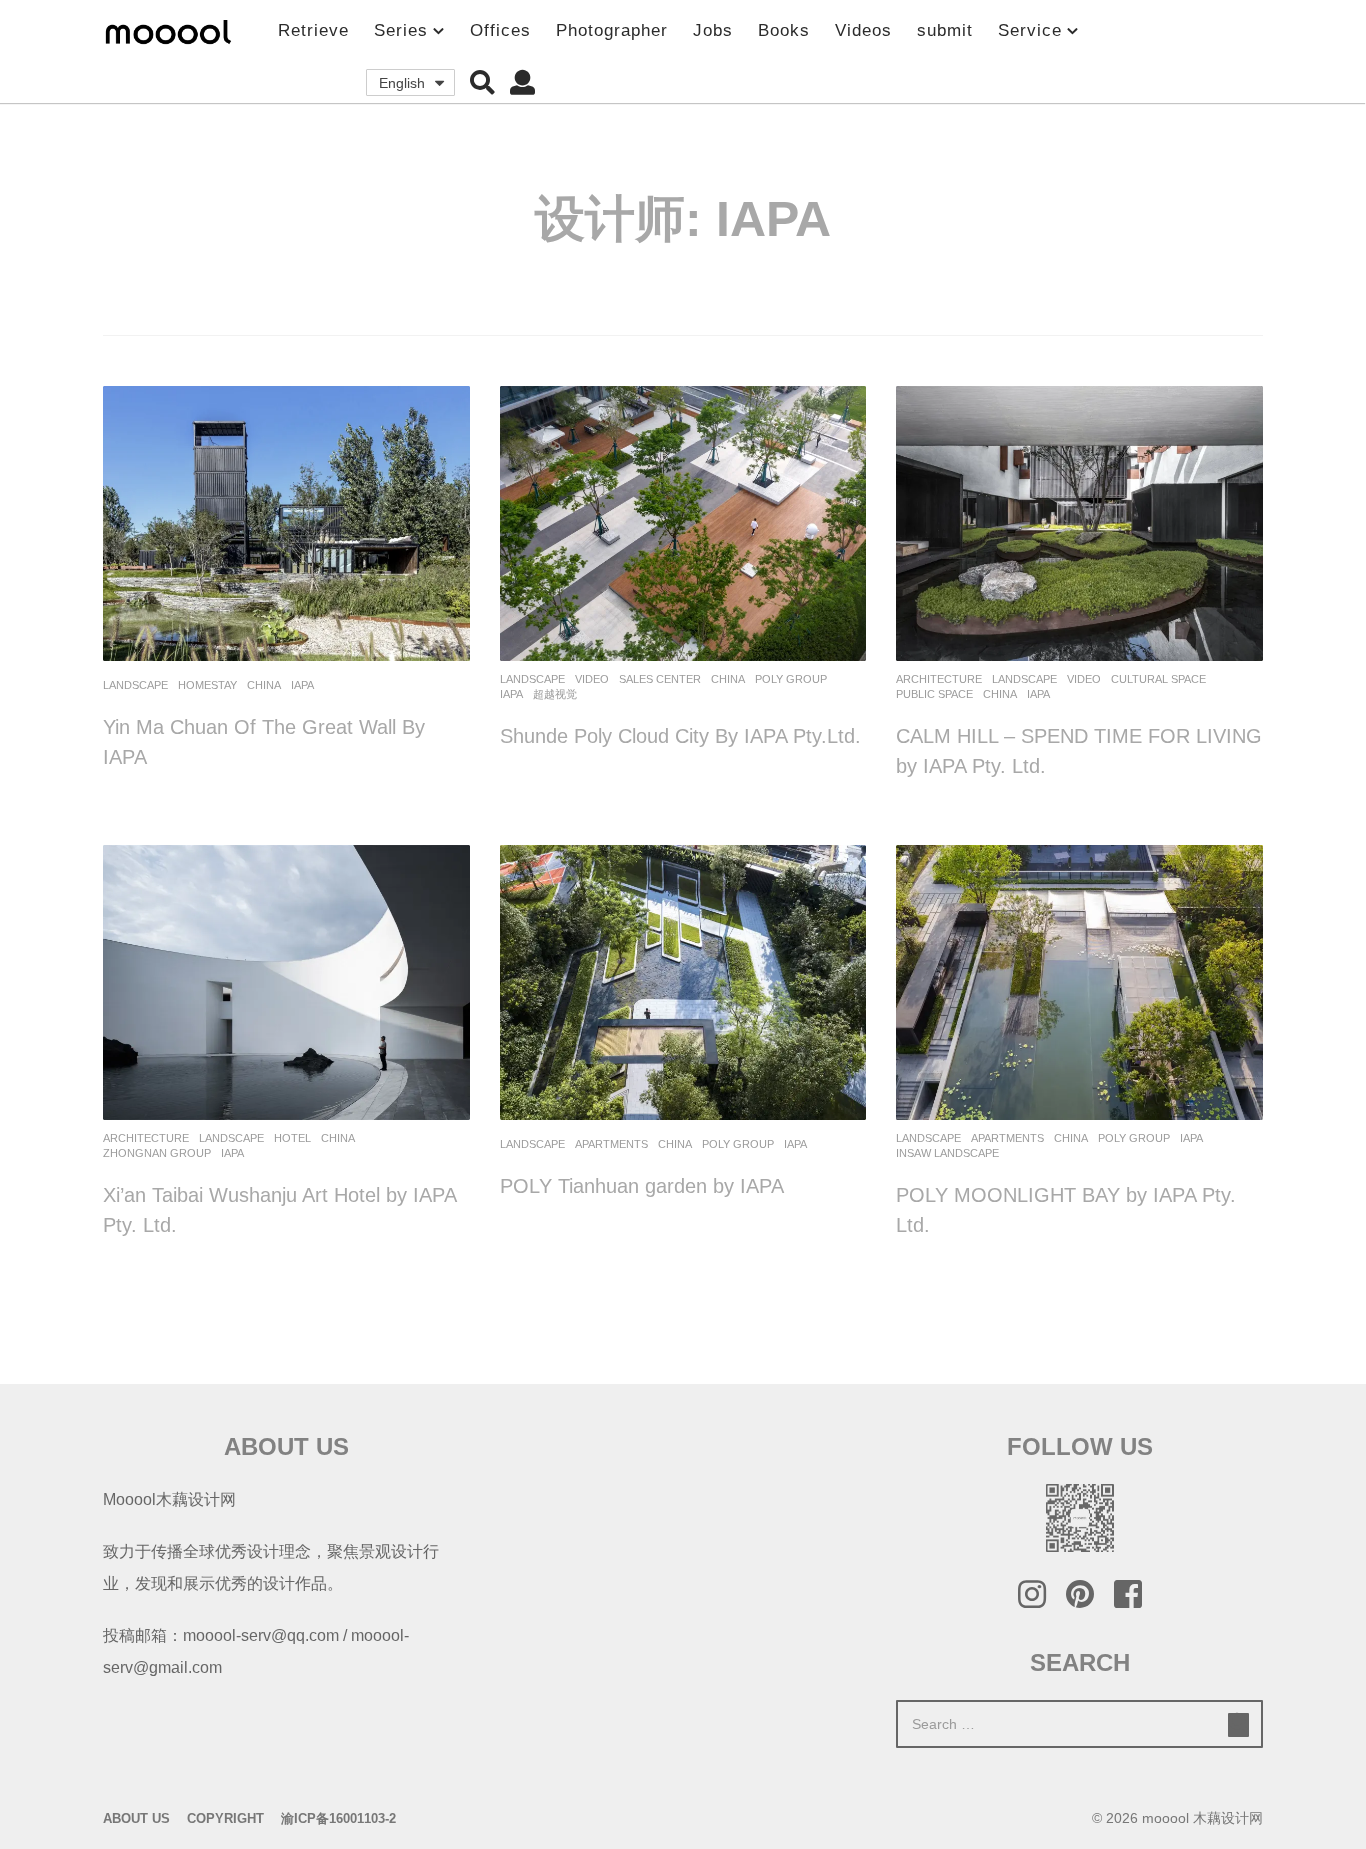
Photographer (612, 30)
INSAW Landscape (947, 1153)
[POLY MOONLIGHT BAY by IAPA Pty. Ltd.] (1079, 982)
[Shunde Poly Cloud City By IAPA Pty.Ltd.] (683, 523)
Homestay (207, 685)
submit (945, 30)
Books (784, 30)
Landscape (135, 685)
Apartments (611, 1144)
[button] (482, 83)
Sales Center (660, 679)
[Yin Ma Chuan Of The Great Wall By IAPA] (286, 523)
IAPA (302, 685)
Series (401, 30)
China (264, 685)
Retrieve (313, 30)
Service (1030, 30)
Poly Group (791, 679)
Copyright (225, 1818)
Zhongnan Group (157, 1153)
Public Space (934, 694)
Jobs (713, 30)
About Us (136, 1818)
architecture (939, 679)
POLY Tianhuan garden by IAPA (642, 1186)
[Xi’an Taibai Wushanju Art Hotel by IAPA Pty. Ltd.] (286, 982)
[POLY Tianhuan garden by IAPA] (683, 982)
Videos (863, 30)
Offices (500, 30)
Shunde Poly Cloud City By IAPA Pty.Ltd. (680, 736)
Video (592, 679)
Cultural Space (1158, 679)
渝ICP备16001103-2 (338, 1818)
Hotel (292, 1138)
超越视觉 (555, 694)
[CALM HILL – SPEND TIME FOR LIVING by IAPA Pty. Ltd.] (1079, 523)
